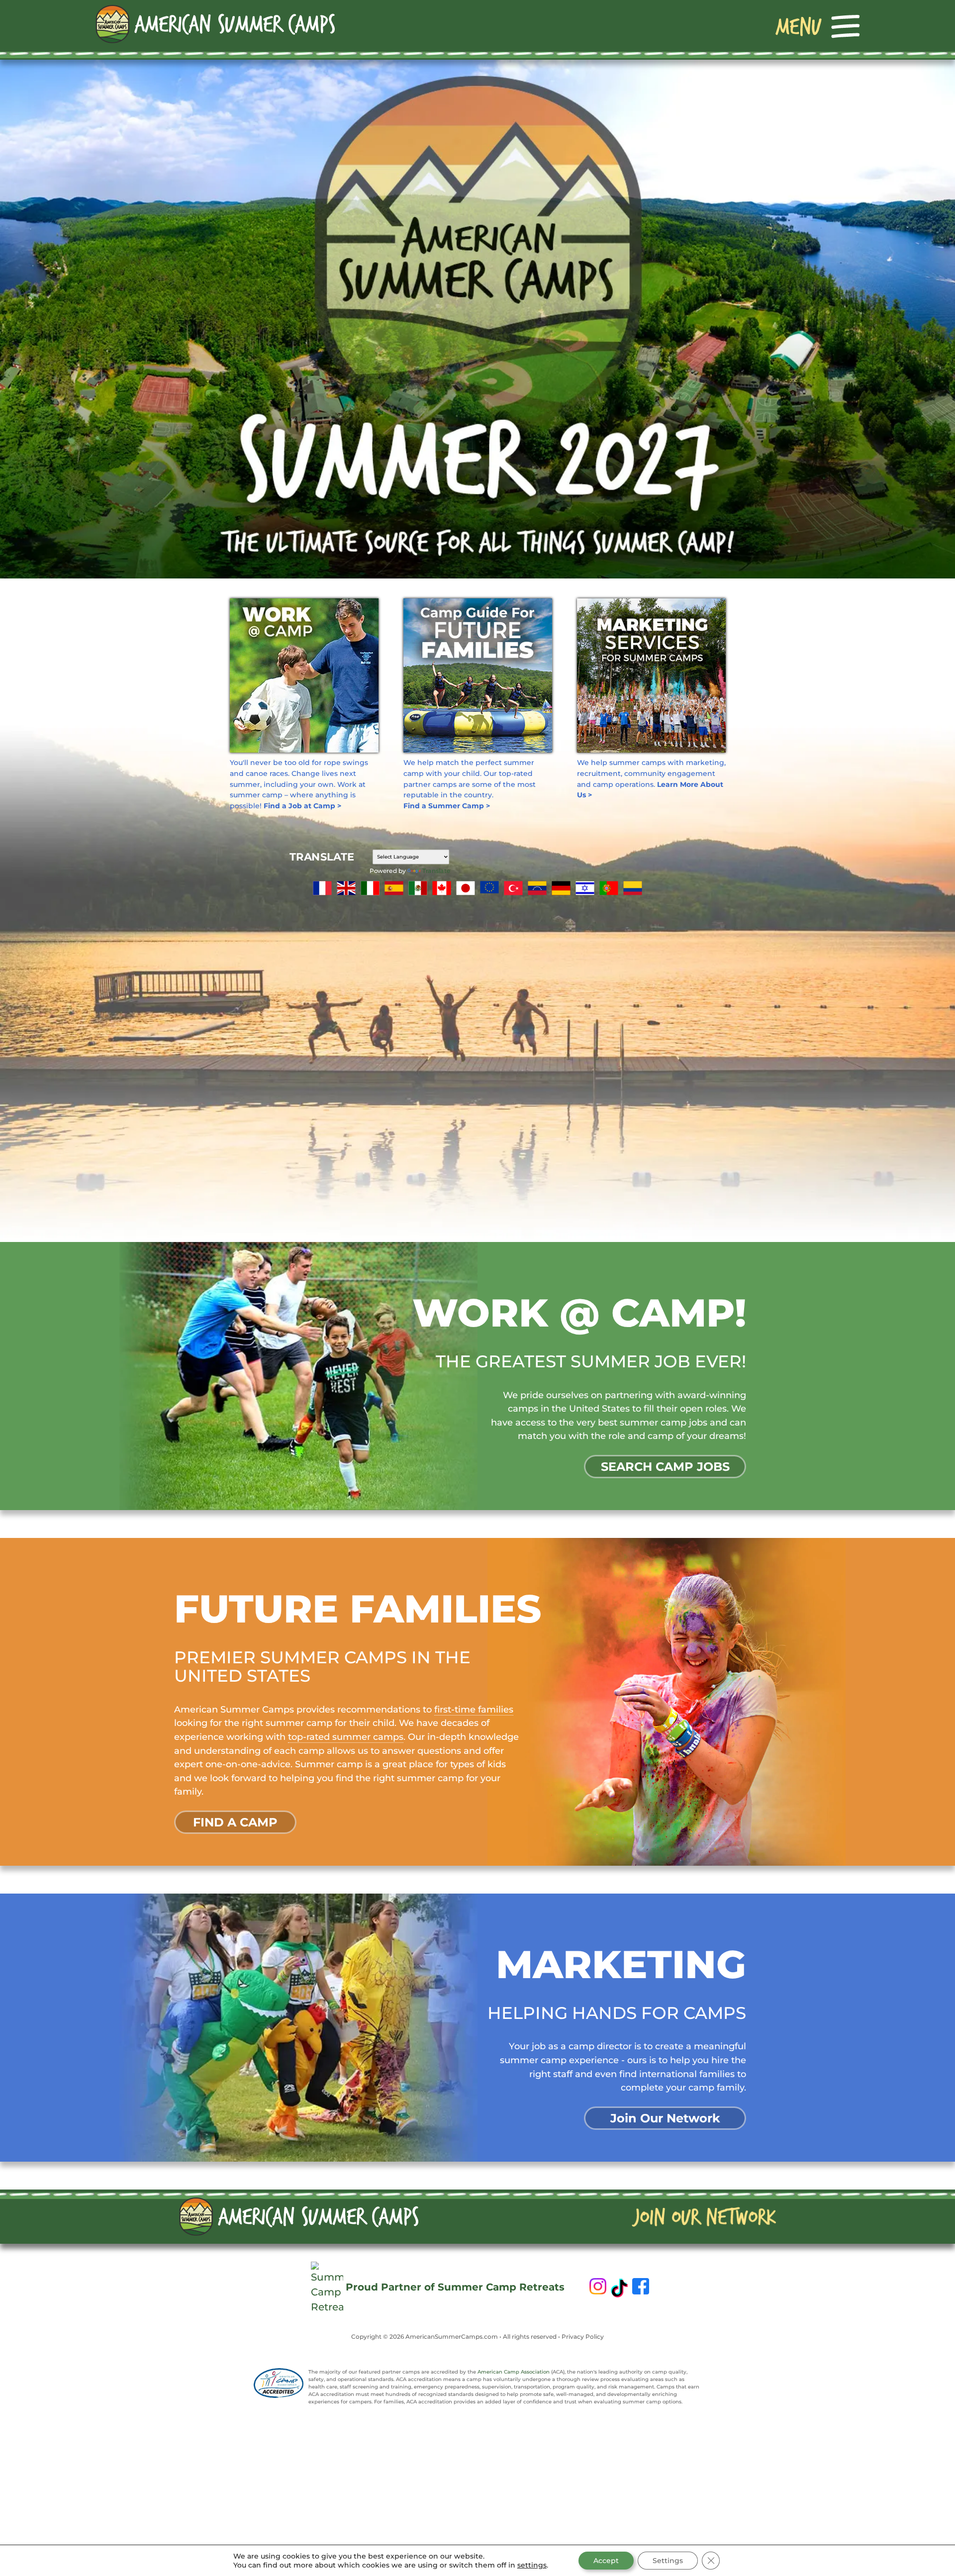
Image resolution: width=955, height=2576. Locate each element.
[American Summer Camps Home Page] (215, 23)
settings (532, 2565)
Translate (436, 871)
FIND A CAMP (235, 1822)
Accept (606, 2561)
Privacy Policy (583, 2337)
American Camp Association (514, 2372)
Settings (668, 2561)
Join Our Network (665, 2118)
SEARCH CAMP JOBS (665, 1467)
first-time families (474, 1709)
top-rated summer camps (346, 1737)
